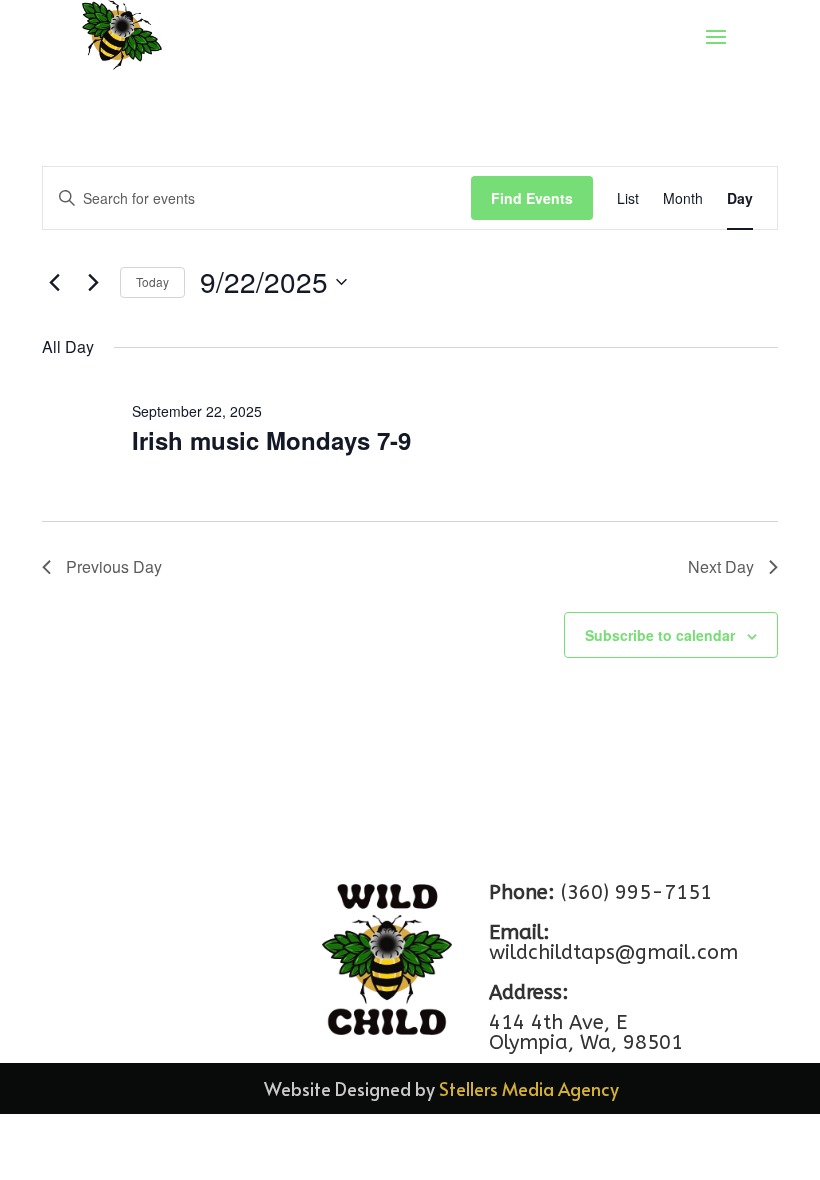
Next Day (721, 566)
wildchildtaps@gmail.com (613, 952)
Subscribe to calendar (660, 635)
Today (152, 281)
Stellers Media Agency (529, 1088)
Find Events (532, 198)
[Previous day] (54, 282)
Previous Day (114, 566)
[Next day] (93, 282)
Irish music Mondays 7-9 (271, 440)
